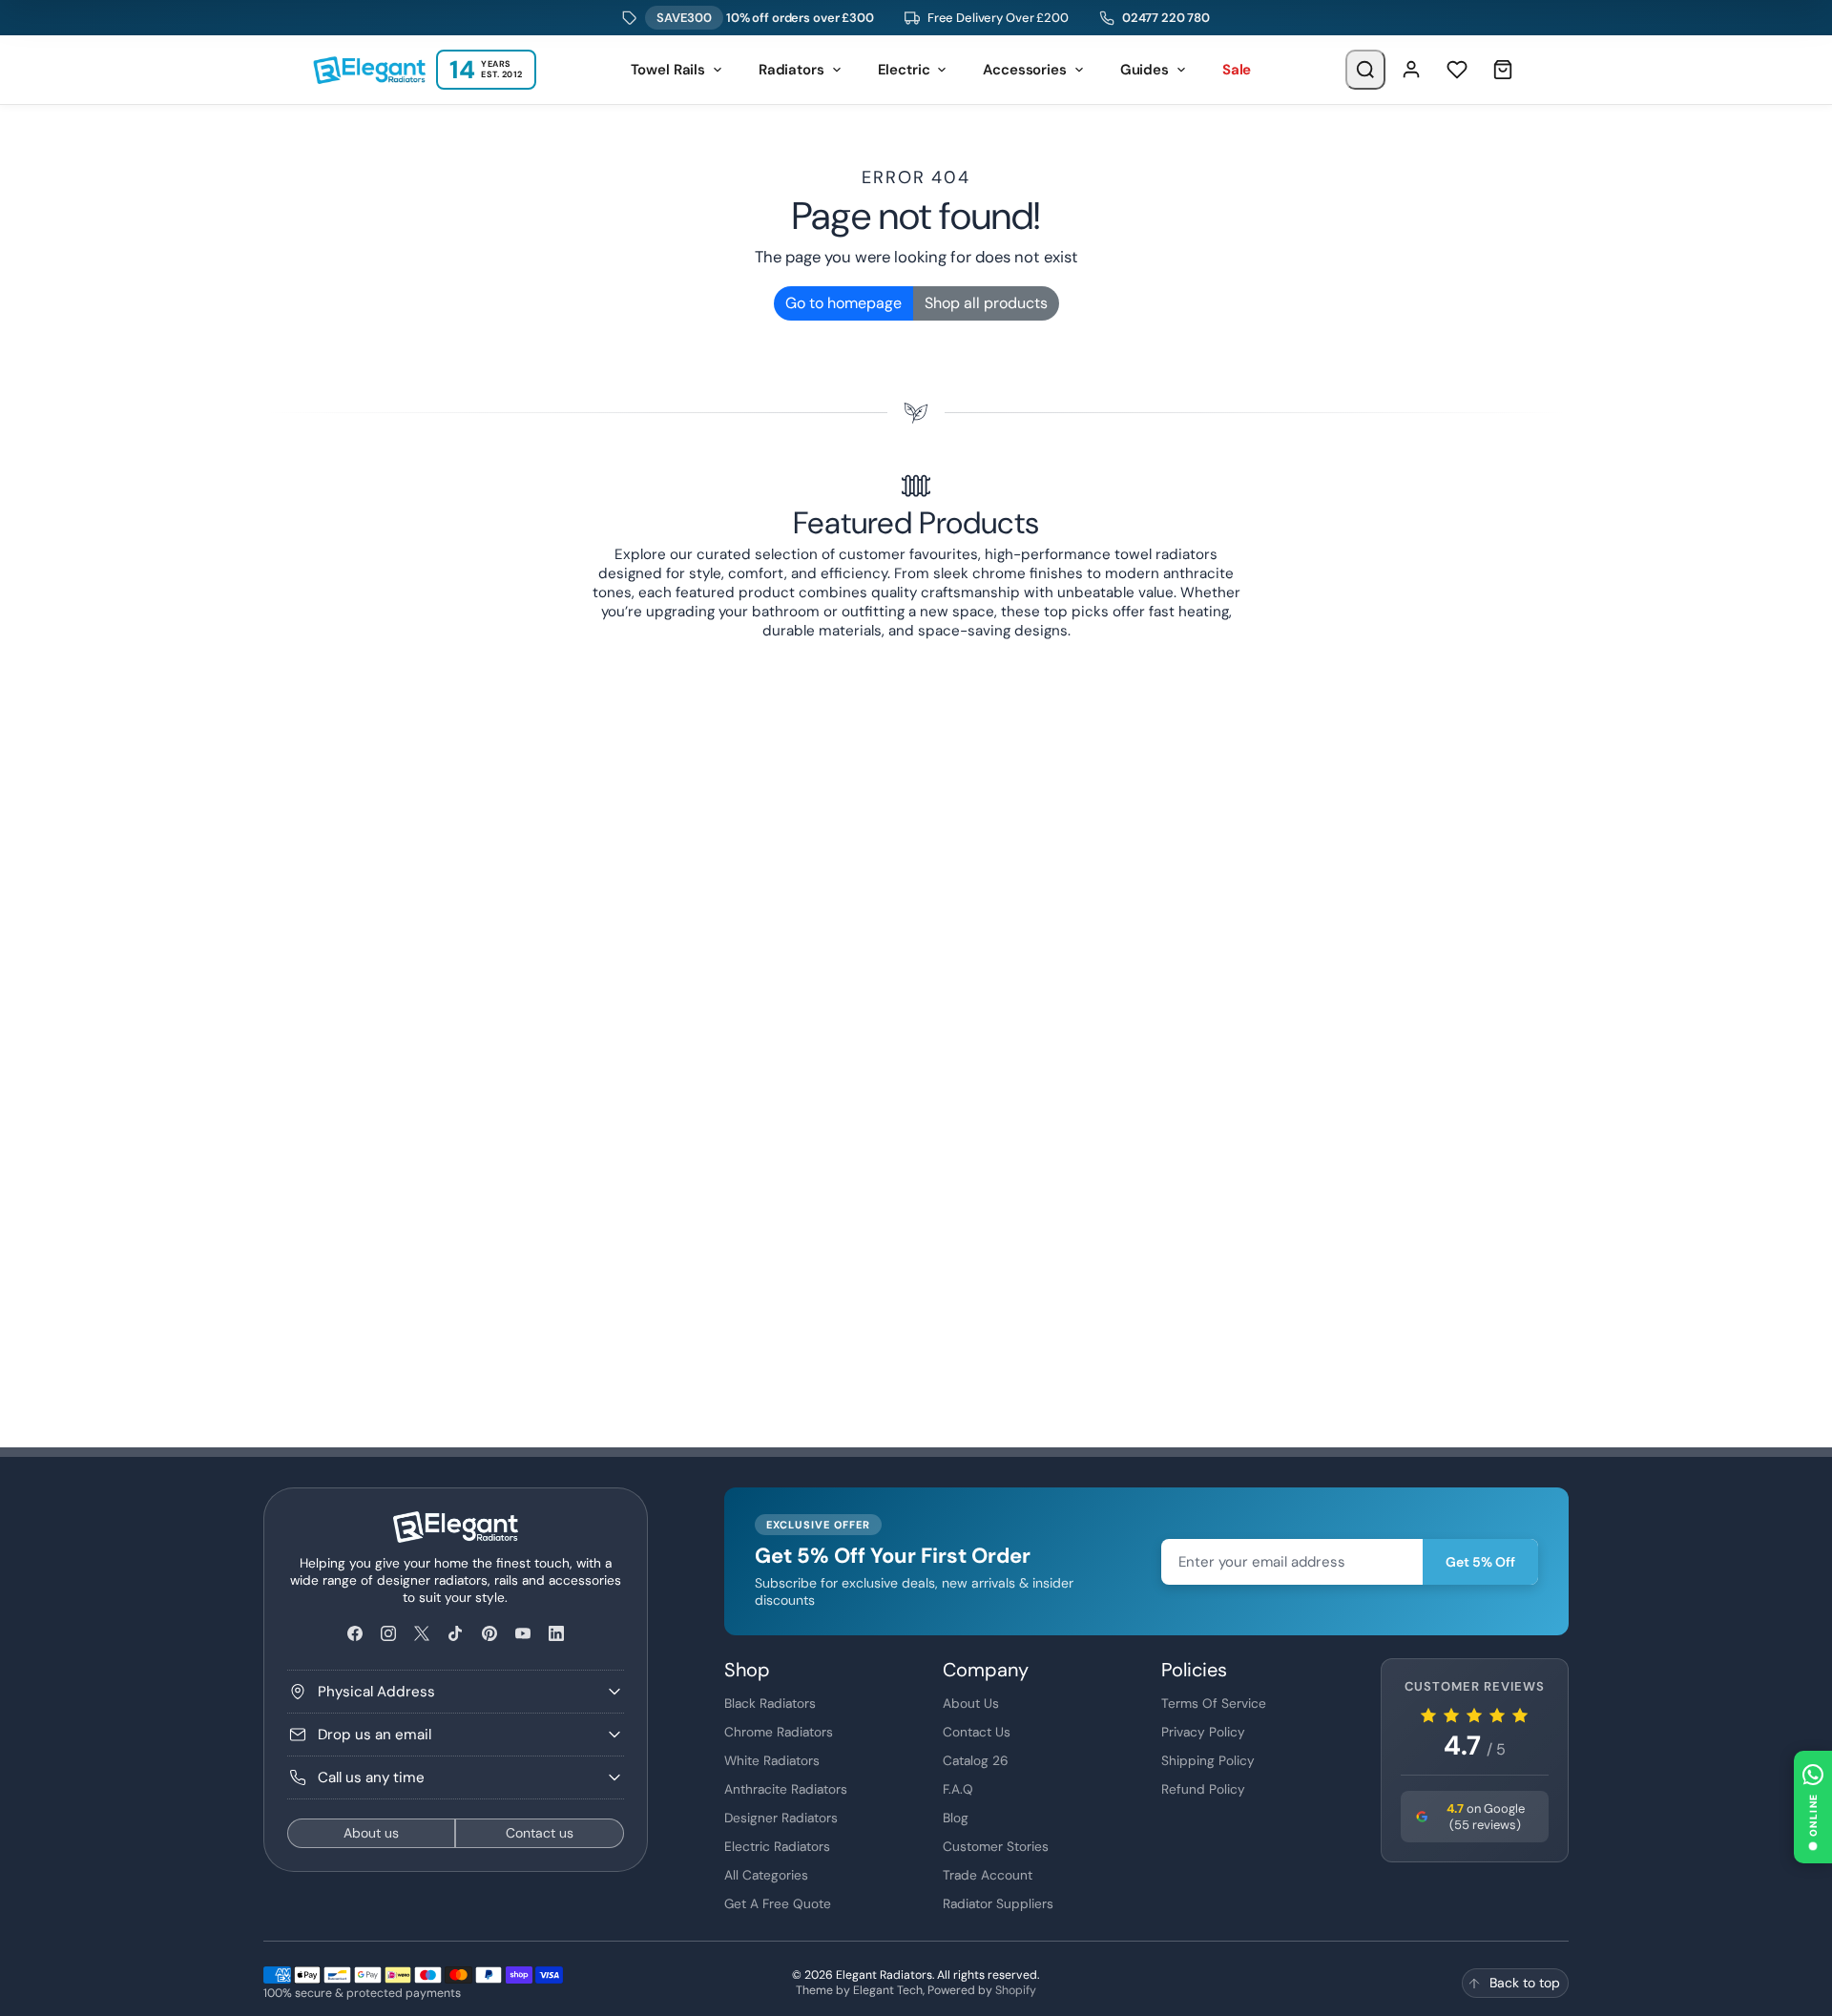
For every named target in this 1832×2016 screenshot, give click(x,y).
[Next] (1471, 659)
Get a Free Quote (778, 1903)
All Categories (766, 1875)
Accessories (1024, 70)
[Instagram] (388, 1634)
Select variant (910, 1301)
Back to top (1525, 1983)
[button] (1813, 1807)
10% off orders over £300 (765, 18)
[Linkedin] (556, 1634)
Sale (1237, 70)
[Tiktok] (456, 1634)
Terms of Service (1214, 1703)
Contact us (540, 1833)
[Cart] (1503, 70)
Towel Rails (668, 70)
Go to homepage (843, 303)
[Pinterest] (489, 1634)
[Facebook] (354, 1634)
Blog (956, 1818)
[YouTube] (522, 1634)
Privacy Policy (1203, 1732)
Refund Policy (1203, 1789)
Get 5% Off (1480, 1562)
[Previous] (361, 659)
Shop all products (986, 303)
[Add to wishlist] (1549, 1215)
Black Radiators (770, 1703)
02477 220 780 (1166, 18)
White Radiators (772, 1760)
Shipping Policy (1208, 1760)
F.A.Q (958, 1789)
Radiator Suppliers (998, 1903)
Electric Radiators (777, 1846)
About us (371, 1833)
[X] (422, 1634)
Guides (1145, 70)
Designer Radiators (781, 1818)
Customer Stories (996, 1846)
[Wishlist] (1457, 70)
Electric (904, 70)
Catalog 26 (976, 1760)
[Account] (1411, 70)
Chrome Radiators (779, 1732)
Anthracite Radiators (786, 1789)
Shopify (1016, 1990)
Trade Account (988, 1875)
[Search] (1365, 70)
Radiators (791, 70)
